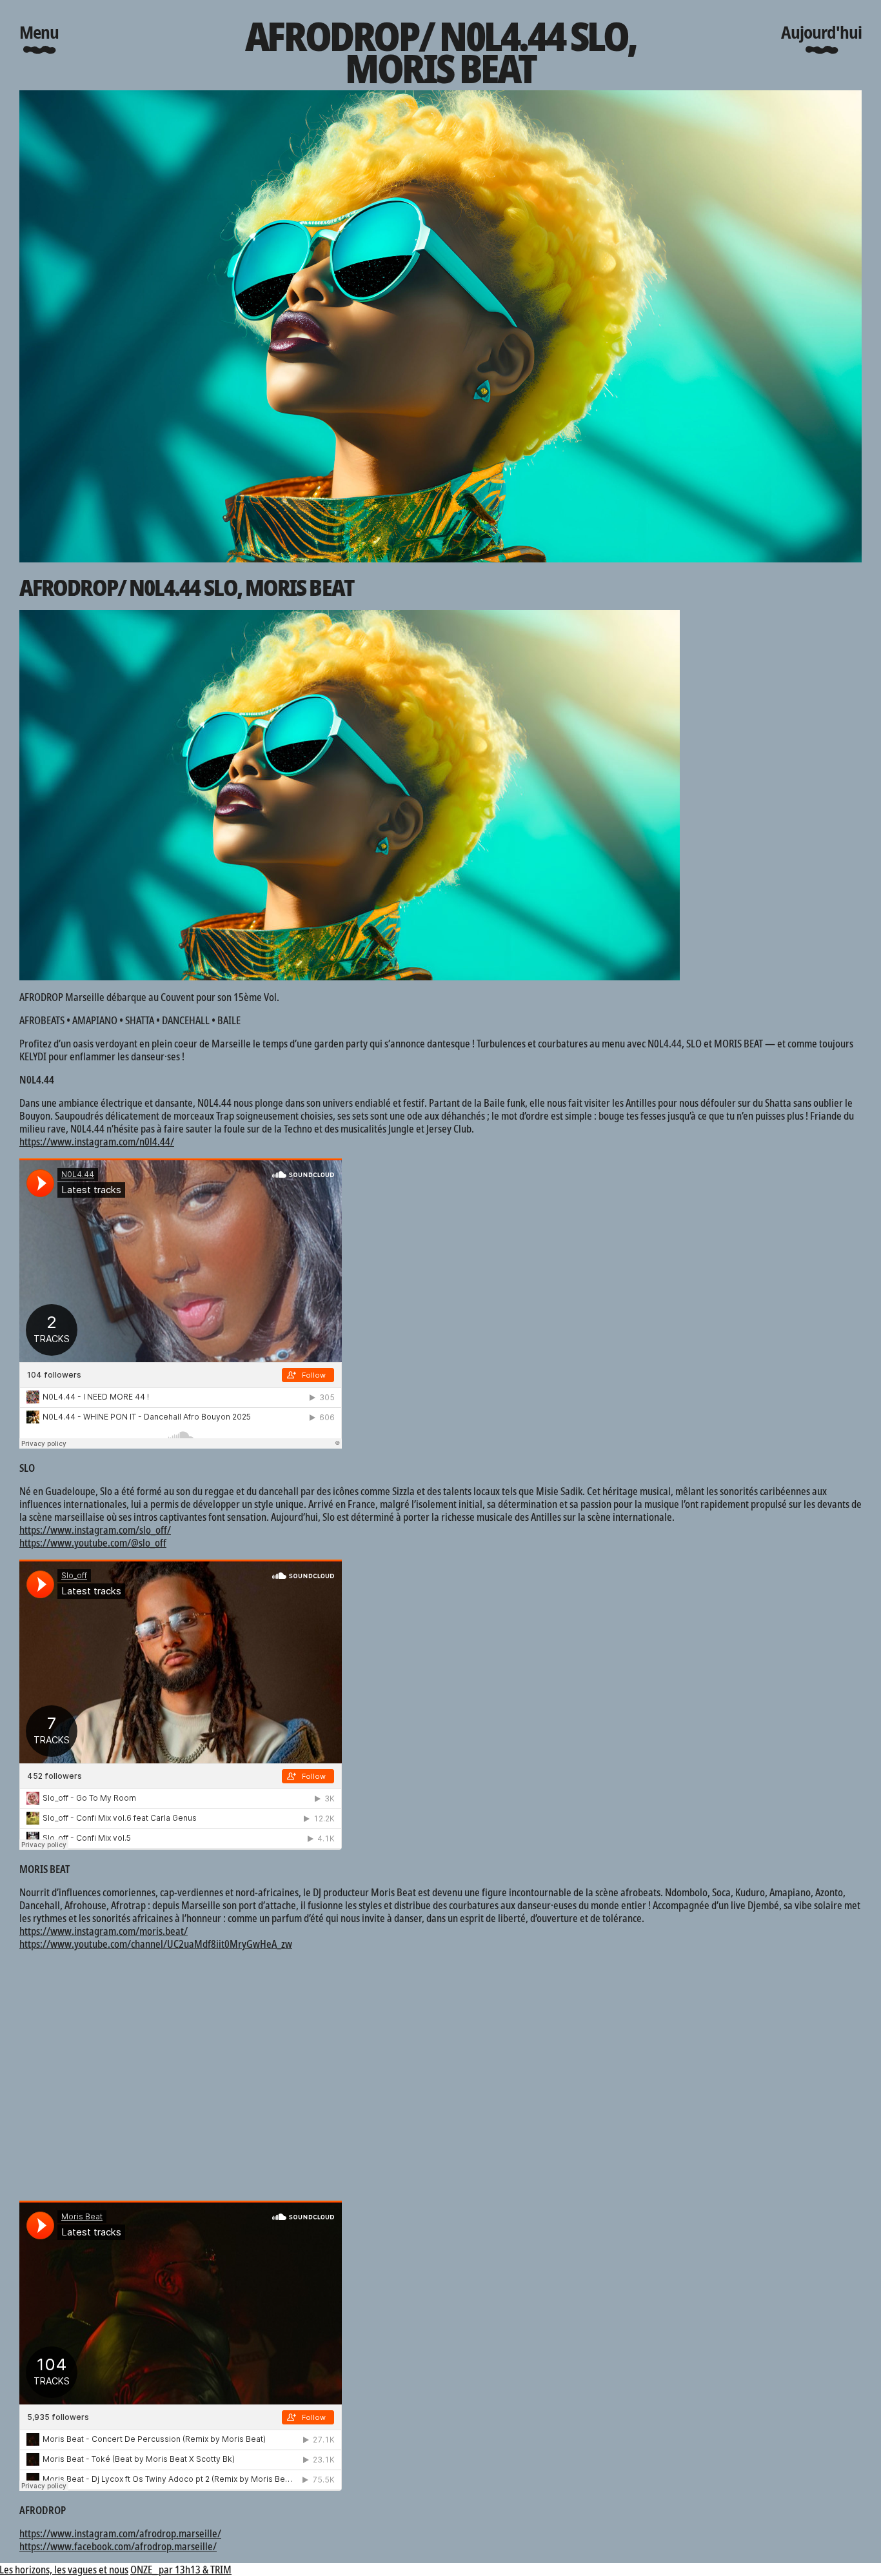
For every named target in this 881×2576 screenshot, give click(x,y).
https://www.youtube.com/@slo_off (93, 1543)
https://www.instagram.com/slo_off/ (95, 1530)
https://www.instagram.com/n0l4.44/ (97, 1142)
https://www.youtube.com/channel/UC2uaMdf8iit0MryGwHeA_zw (156, 1944)
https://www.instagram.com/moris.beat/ (104, 1931)
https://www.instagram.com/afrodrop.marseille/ (120, 2533)
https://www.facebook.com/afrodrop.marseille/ (118, 2546)
